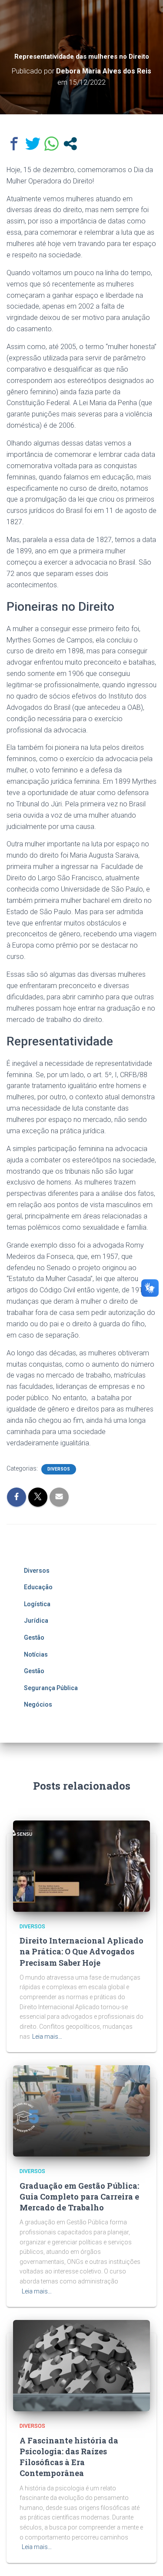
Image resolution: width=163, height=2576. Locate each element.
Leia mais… (47, 2037)
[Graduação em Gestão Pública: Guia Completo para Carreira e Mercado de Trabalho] (81, 2110)
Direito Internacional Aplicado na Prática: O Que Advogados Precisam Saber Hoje (81, 1951)
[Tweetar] (33, 144)
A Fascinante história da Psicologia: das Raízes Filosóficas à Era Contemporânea (69, 2457)
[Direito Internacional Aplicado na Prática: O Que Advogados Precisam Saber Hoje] (81, 1866)
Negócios (38, 1704)
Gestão (34, 1637)
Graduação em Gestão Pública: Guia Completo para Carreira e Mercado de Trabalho (79, 2197)
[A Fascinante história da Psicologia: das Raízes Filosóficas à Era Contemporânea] (81, 2365)
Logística (37, 1604)
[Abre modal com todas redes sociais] (70, 144)
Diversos (59, 1469)
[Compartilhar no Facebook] (14, 144)
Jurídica (36, 1621)
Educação (38, 1587)
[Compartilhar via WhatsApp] (52, 144)
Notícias (36, 1654)
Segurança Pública (51, 1688)
